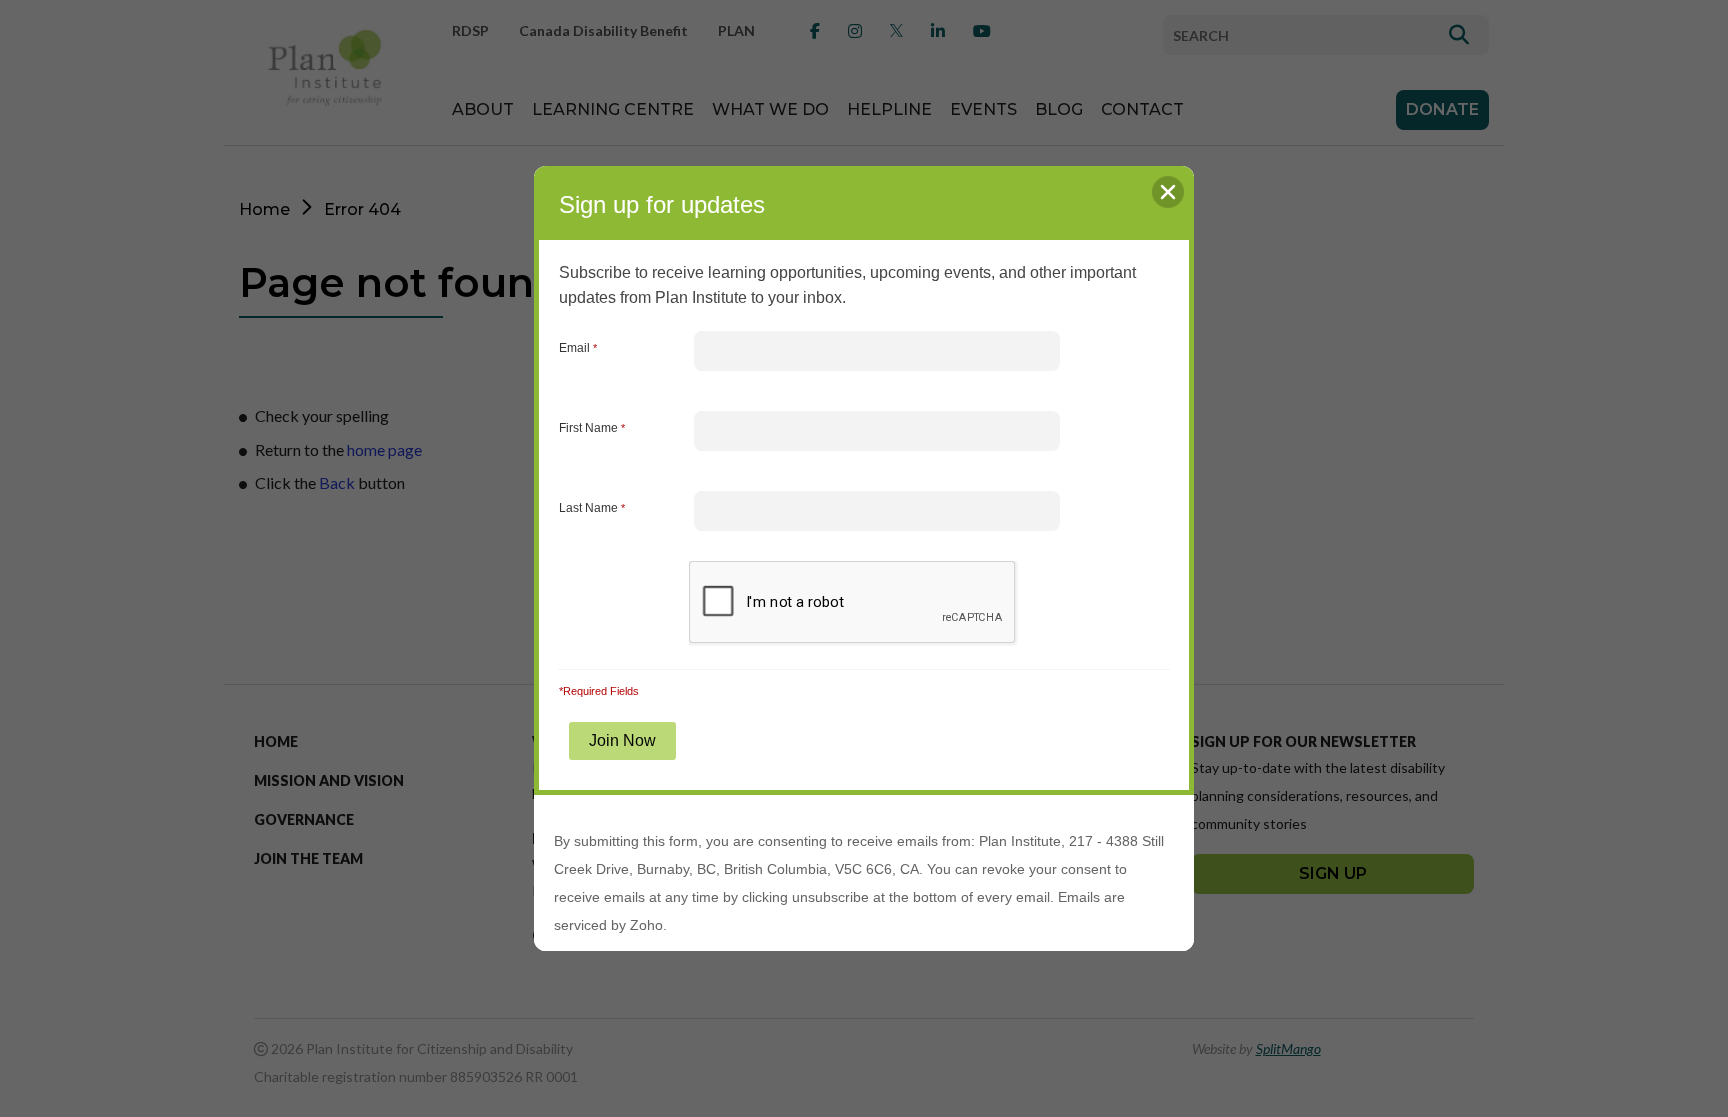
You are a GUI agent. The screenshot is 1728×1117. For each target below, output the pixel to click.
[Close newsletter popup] (1168, 192)
